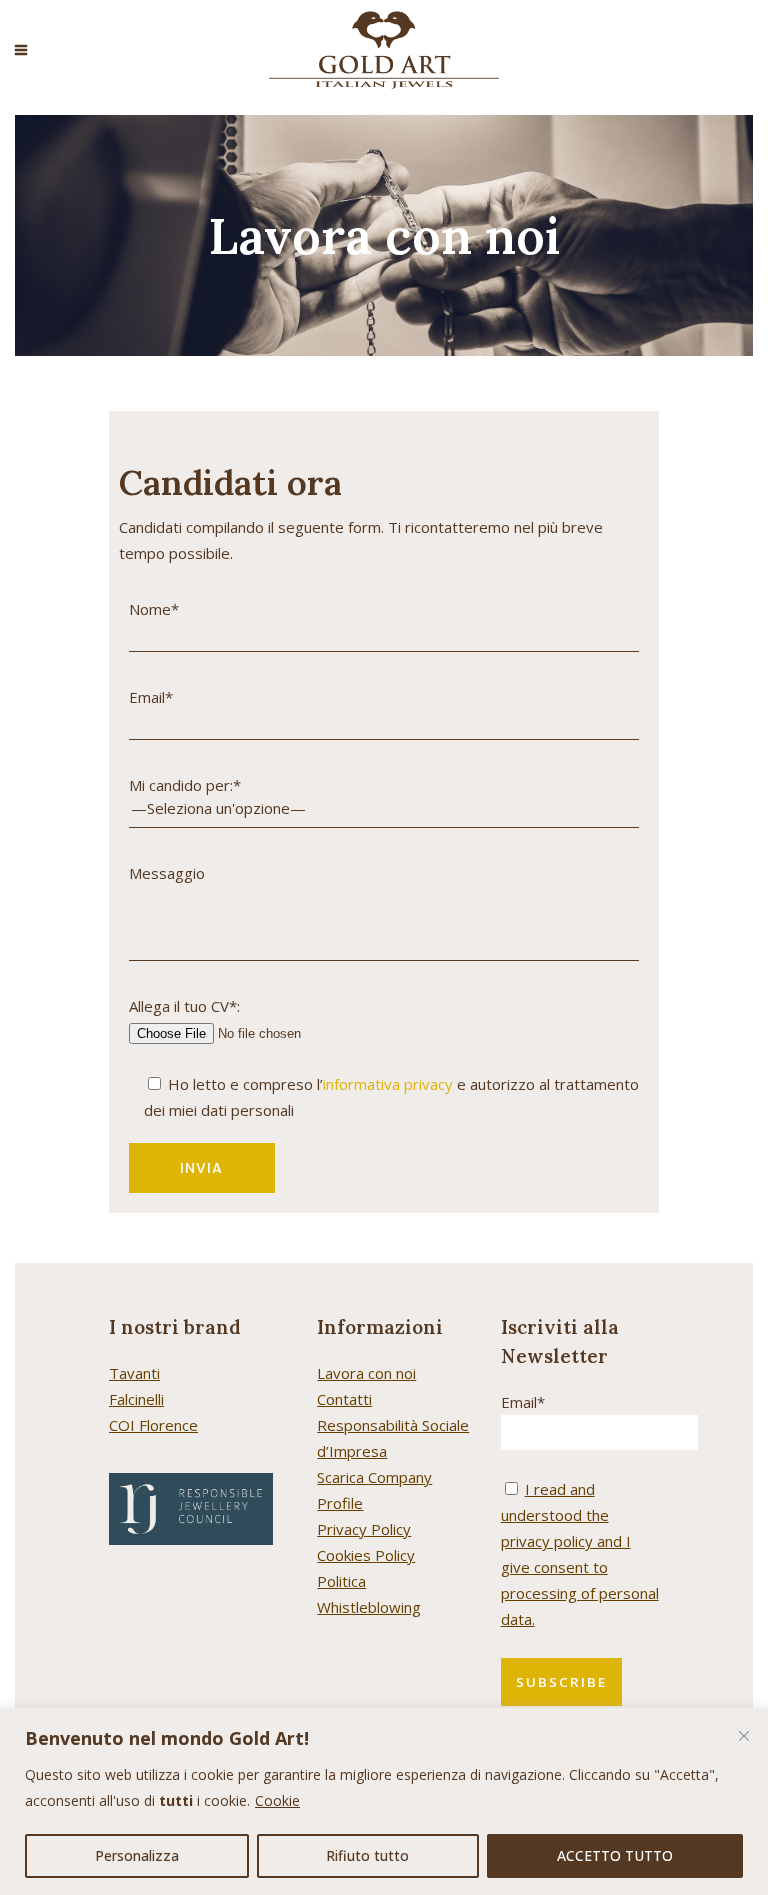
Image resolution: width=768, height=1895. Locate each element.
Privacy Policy (364, 1529)
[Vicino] (744, 1736)
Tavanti (134, 1373)
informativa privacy (388, 1084)
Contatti (344, 1399)
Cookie (277, 1800)
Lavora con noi (366, 1373)
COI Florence (153, 1425)
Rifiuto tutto (367, 1855)
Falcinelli (136, 1399)
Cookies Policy (366, 1555)
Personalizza (137, 1855)
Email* (523, 1402)
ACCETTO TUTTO (615, 1855)
